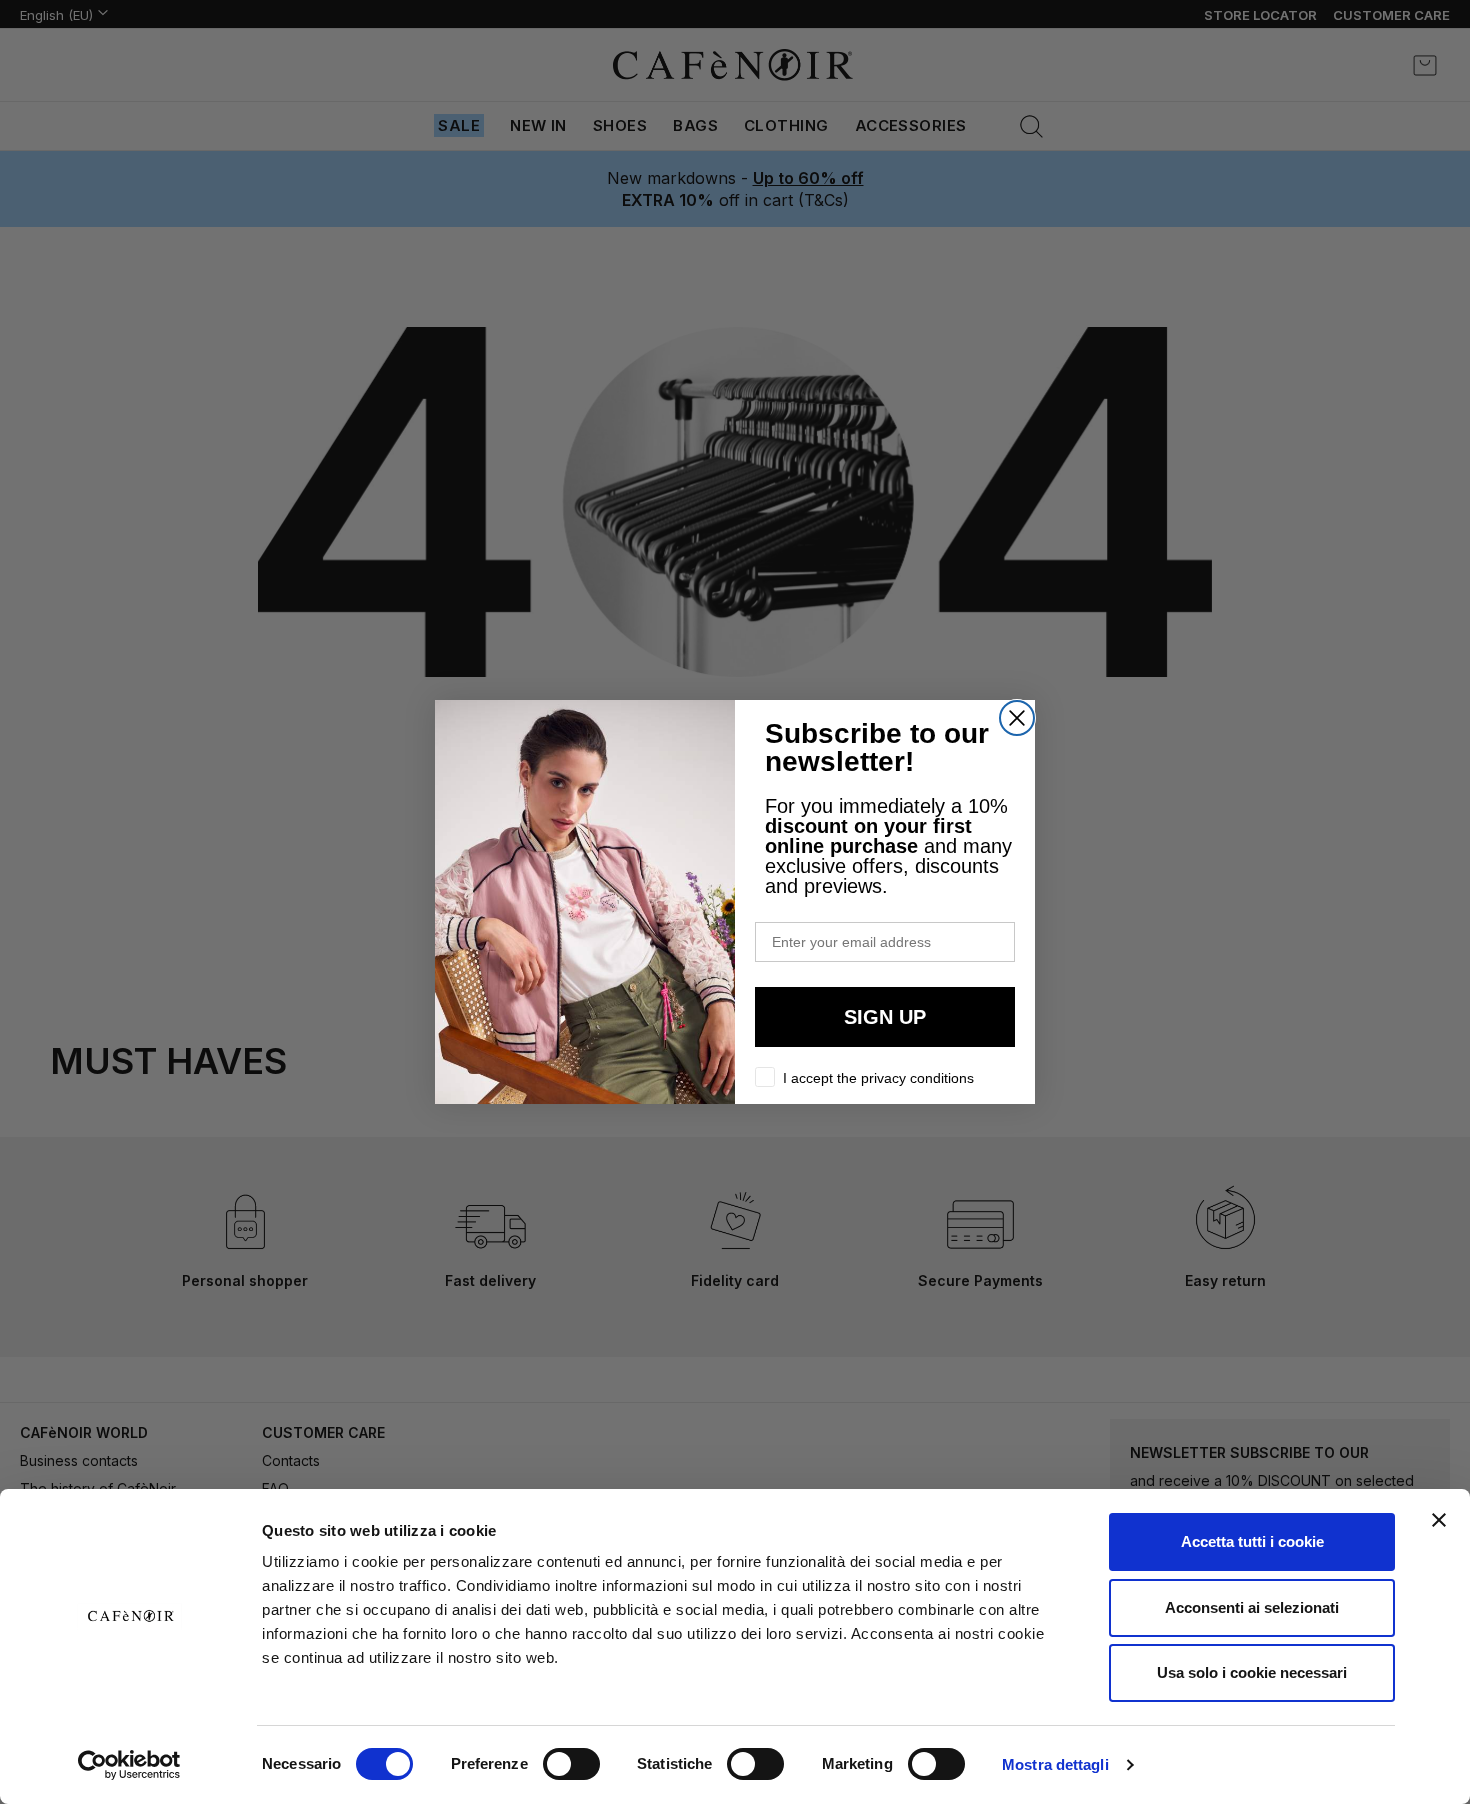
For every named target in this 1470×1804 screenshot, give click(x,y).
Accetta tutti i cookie (1252, 1541)
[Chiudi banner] (1439, 1520)
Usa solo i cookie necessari (1252, 1672)
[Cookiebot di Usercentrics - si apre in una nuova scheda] (129, 1765)
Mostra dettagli (1055, 1764)
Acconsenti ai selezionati (1252, 1607)
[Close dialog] (1017, 718)
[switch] (571, 1766)
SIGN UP (885, 1017)
